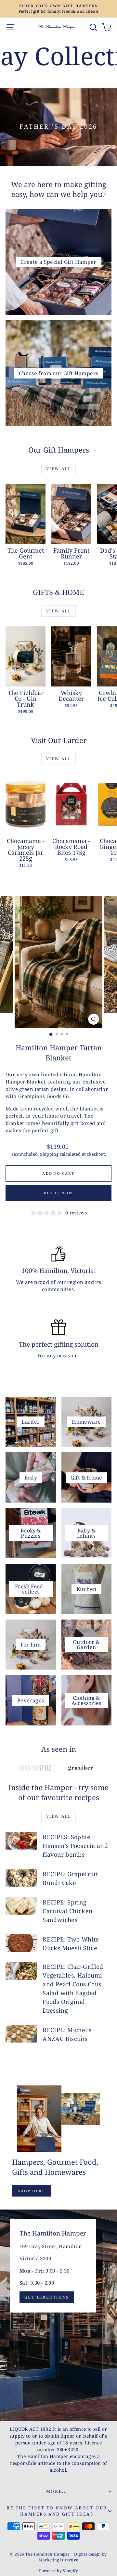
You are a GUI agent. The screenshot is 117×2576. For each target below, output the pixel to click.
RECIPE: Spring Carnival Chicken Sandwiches (68, 1911)
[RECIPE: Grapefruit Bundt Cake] (21, 1878)
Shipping (49, 1154)
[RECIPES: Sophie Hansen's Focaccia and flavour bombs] (21, 1841)
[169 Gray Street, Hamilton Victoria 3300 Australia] (58, 2315)
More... (57, 2491)
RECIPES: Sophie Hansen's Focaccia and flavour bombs (75, 1846)
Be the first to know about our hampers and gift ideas (57, 2511)
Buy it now (58, 1193)
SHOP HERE (32, 2191)
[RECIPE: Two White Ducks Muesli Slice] (21, 1943)
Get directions (47, 2297)
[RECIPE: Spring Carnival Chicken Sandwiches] (21, 1906)
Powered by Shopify (58, 2571)
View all (58, 469)
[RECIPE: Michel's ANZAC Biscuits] (21, 2034)
